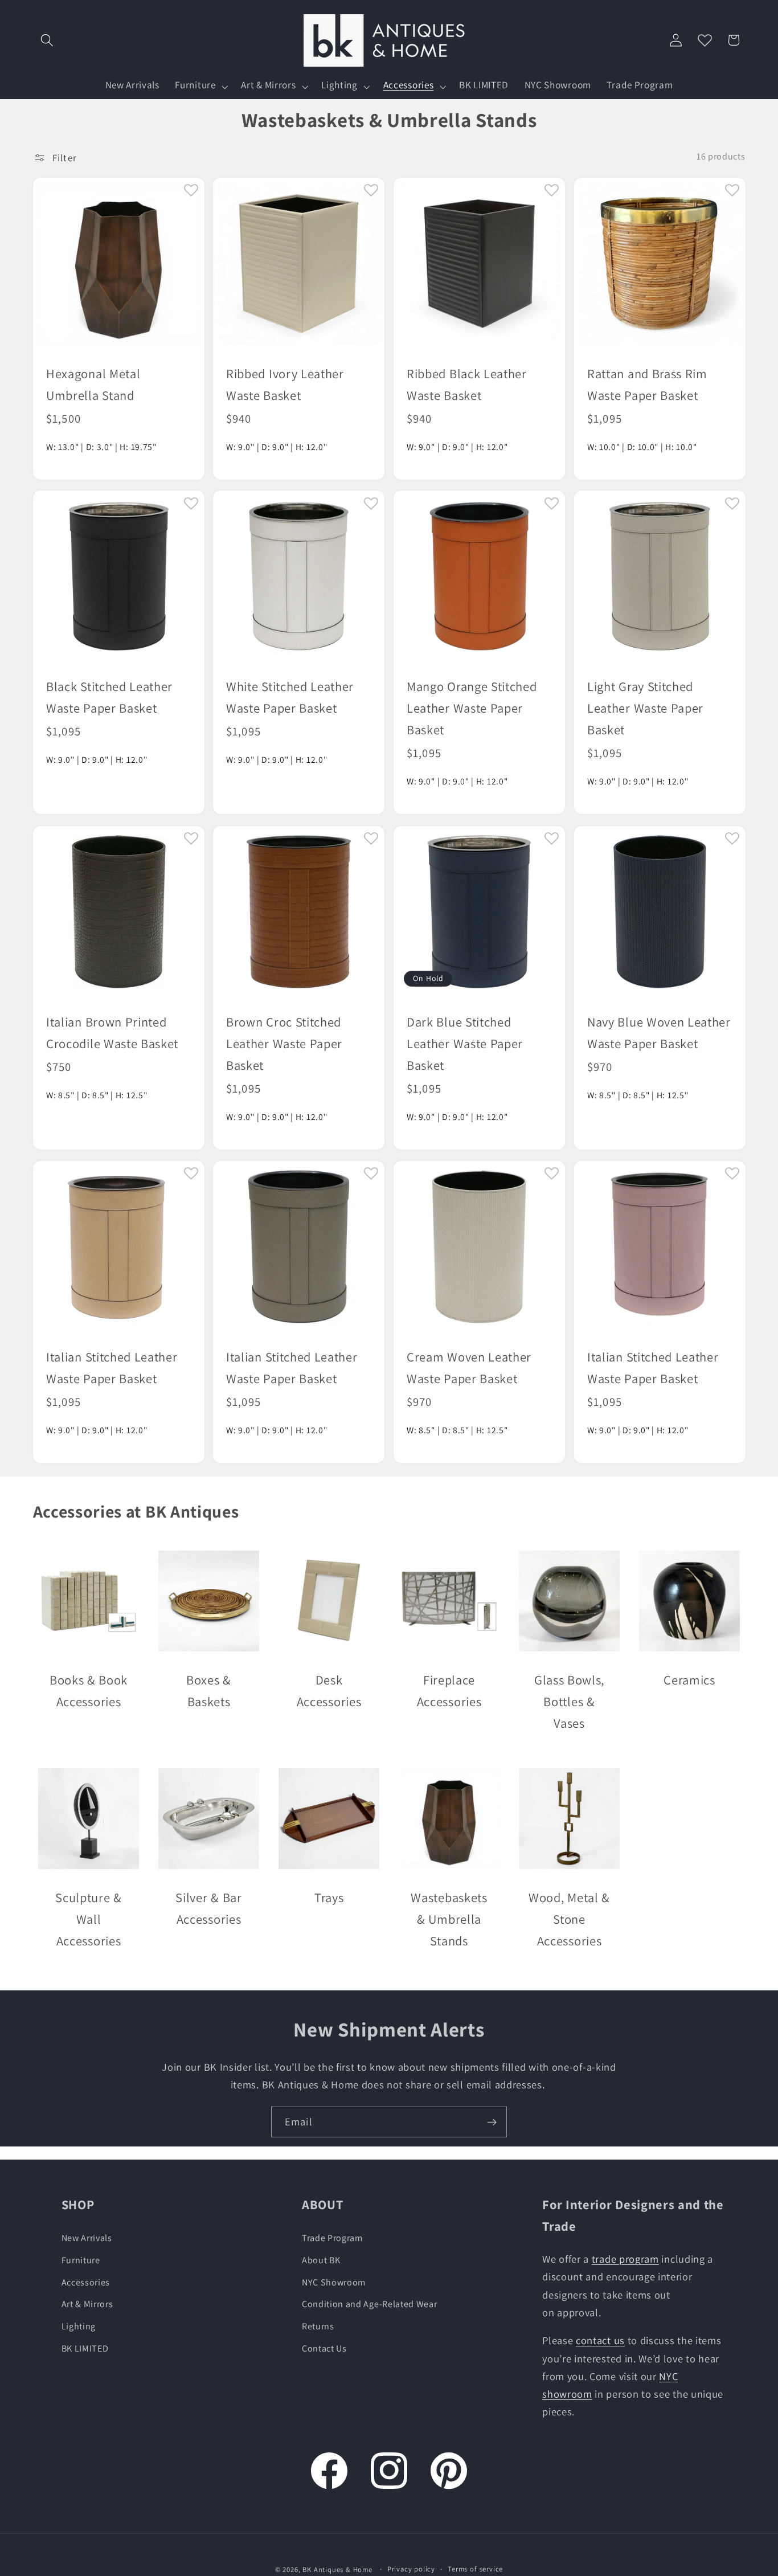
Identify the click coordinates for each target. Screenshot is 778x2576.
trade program (625, 2259)
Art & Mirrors (87, 2305)
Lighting (79, 2326)
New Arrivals (87, 2238)
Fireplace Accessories (449, 1690)
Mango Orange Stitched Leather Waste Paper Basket (472, 708)
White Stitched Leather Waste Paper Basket (290, 697)
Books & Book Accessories (88, 1690)
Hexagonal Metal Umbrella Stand (93, 384)
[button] (48, 40)
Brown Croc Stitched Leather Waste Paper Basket (284, 1043)
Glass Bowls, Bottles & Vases (569, 1701)
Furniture (81, 2260)
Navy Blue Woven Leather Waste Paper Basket (659, 1032)
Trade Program (332, 2238)
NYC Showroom (334, 2282)
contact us (600, 2341)
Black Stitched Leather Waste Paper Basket (109, 697)
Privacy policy (411, 2569)
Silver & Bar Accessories (208, 1908)
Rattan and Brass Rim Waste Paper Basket (647, 384)
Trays (328, 1897)
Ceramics (689, 1680)
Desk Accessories (329, 1690)
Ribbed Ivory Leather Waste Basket (285, 384)
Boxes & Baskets (209, 1690)
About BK (321, 2260)
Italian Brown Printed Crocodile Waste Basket (112, 1032)
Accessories (86, 2282)
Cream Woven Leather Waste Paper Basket (469, 1367)
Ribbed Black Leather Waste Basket (467, 384)
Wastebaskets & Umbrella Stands (449, 1919)
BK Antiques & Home (337, 2570)
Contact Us (324, 2348)
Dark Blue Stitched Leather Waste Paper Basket (465, 1043)
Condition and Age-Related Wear (370, 2305)
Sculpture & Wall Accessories (89, 1919)
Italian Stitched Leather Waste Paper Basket (112, 1367)
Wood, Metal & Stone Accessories (569, 1919)
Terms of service (475, 2569)
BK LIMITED (85, 2348)
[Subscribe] (492, 2122)
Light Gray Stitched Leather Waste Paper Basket (645, 708)
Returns (318, 2326)
